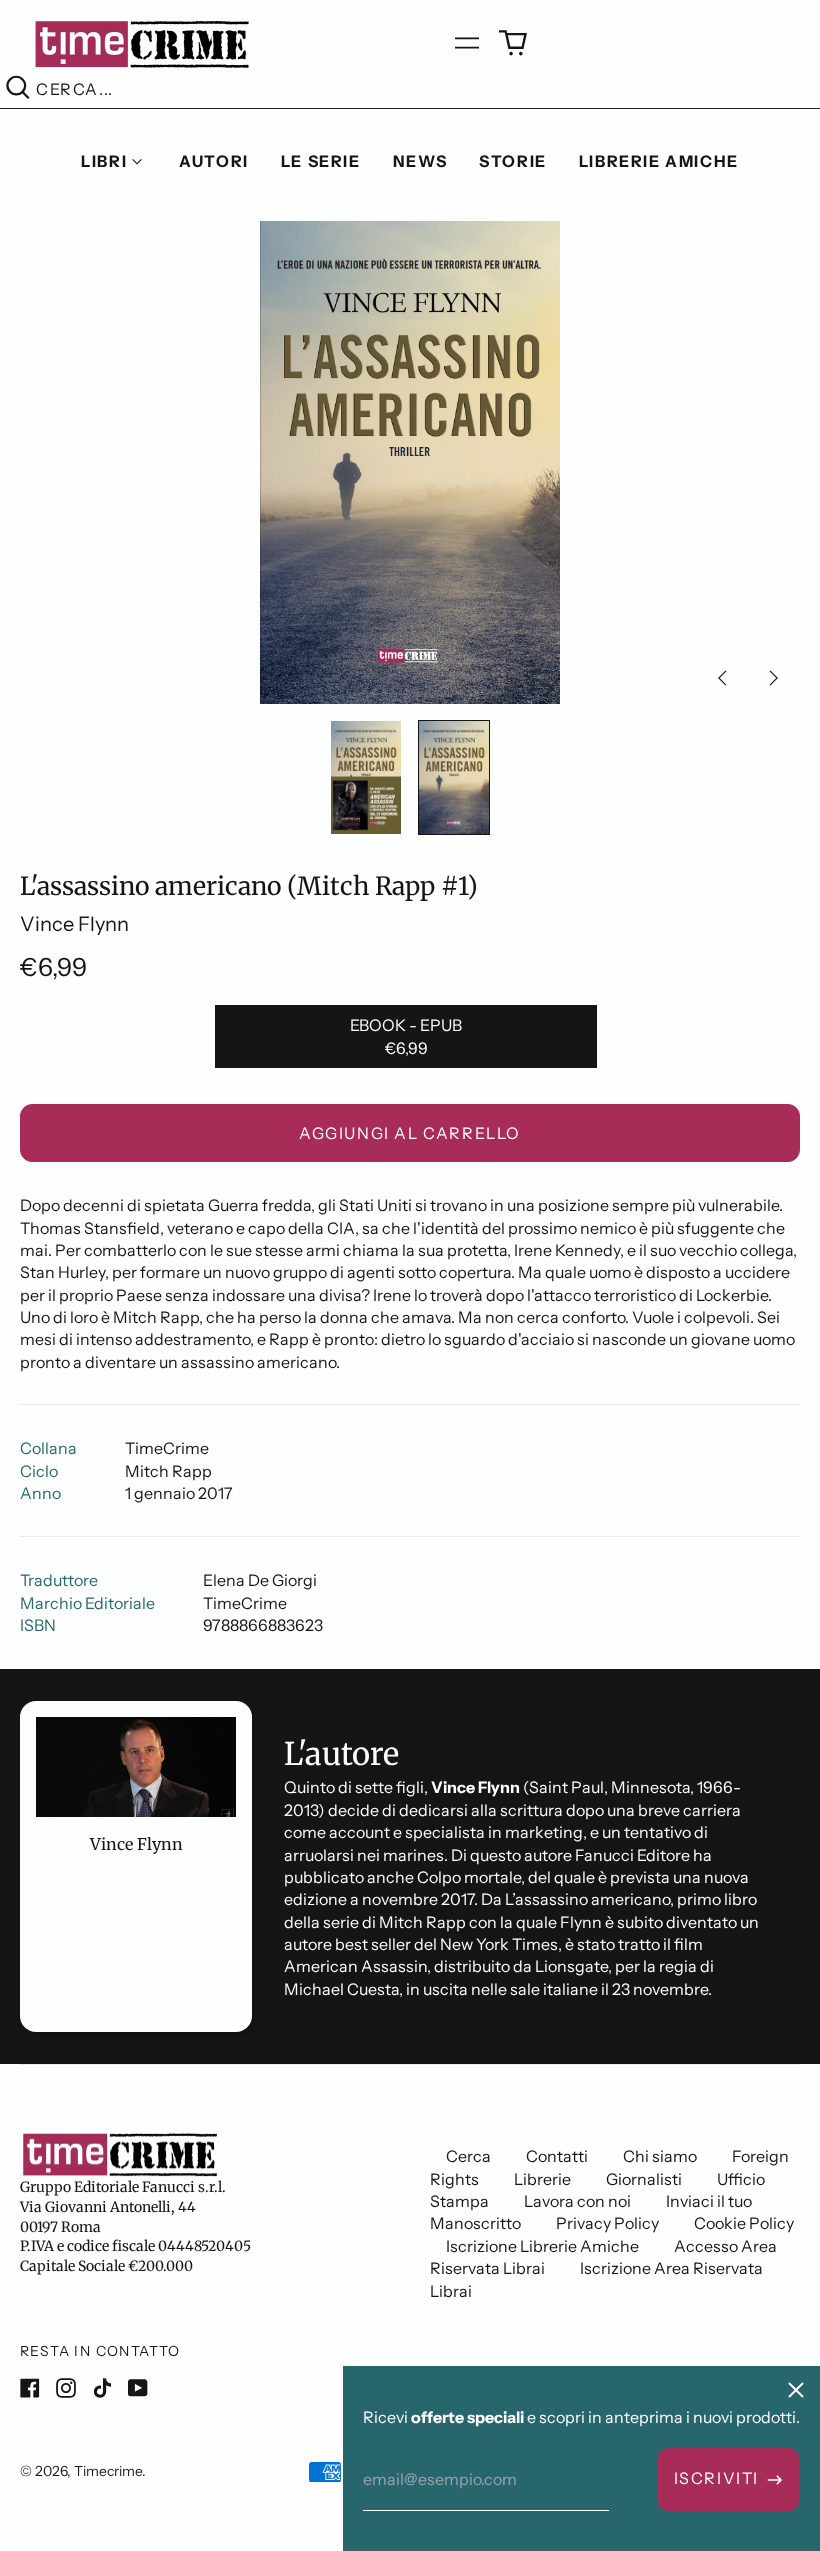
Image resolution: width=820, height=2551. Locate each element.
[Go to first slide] (774, 678)
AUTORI (214, 161)
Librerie (542, 2179)
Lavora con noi (577, 2201)
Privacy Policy (607, 2223)
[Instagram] (66, 2388)
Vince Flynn (74, 924)
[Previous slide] (722, 678)
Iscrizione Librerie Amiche (542, 2246)
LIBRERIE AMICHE (659, 161)
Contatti (557, 2156)
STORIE (513, 161)
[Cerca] (18, 89)
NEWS (420, 161)
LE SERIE (321, 161)
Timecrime (108, 2471)
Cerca (468, 2156)
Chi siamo (660, 2156)
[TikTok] (102, 2388)
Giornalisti (644, 2179)
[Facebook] (30, 2388)
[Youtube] (138, 2388)
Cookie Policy (744, 2223)
